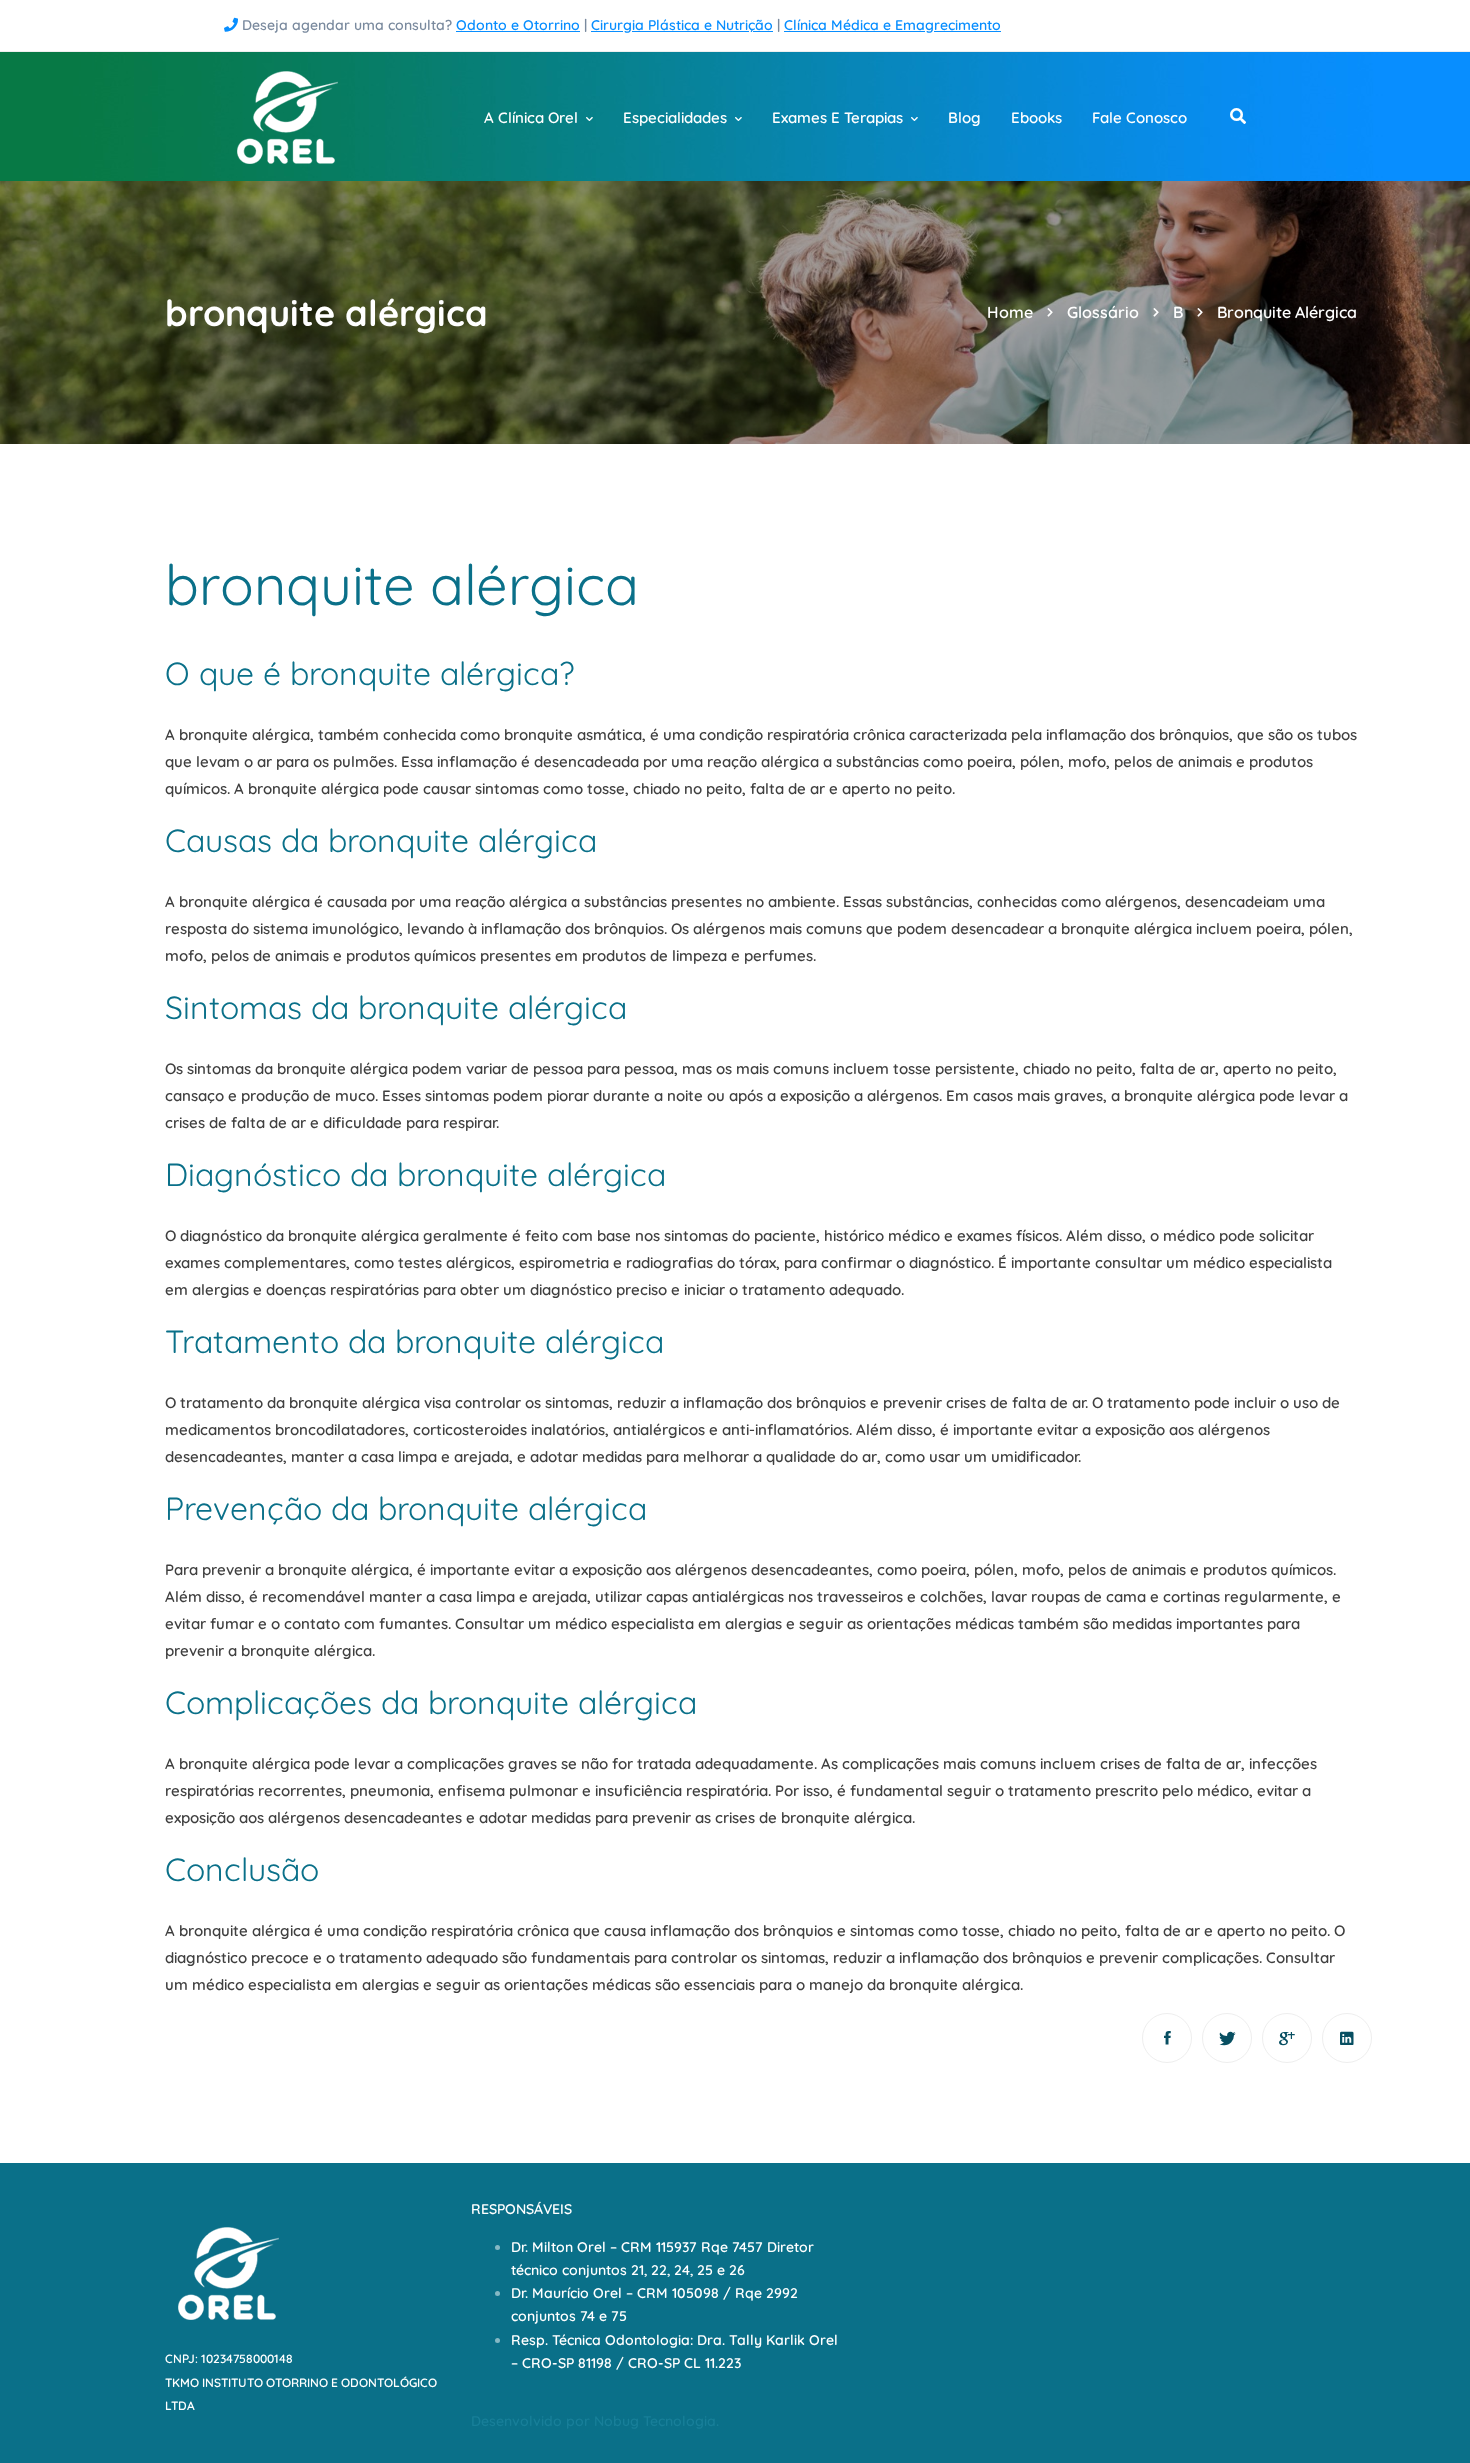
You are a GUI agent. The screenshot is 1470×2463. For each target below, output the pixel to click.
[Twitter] (1227, 2038)
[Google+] (1287, 2038)
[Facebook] (1167, 2038)
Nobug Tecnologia (655, 2421)
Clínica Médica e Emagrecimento (892, 25)
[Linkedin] (1347, 2038)
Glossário (1103, 312)
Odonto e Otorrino (518, 25)
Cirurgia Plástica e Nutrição (682, 25)
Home (1010, 312)
